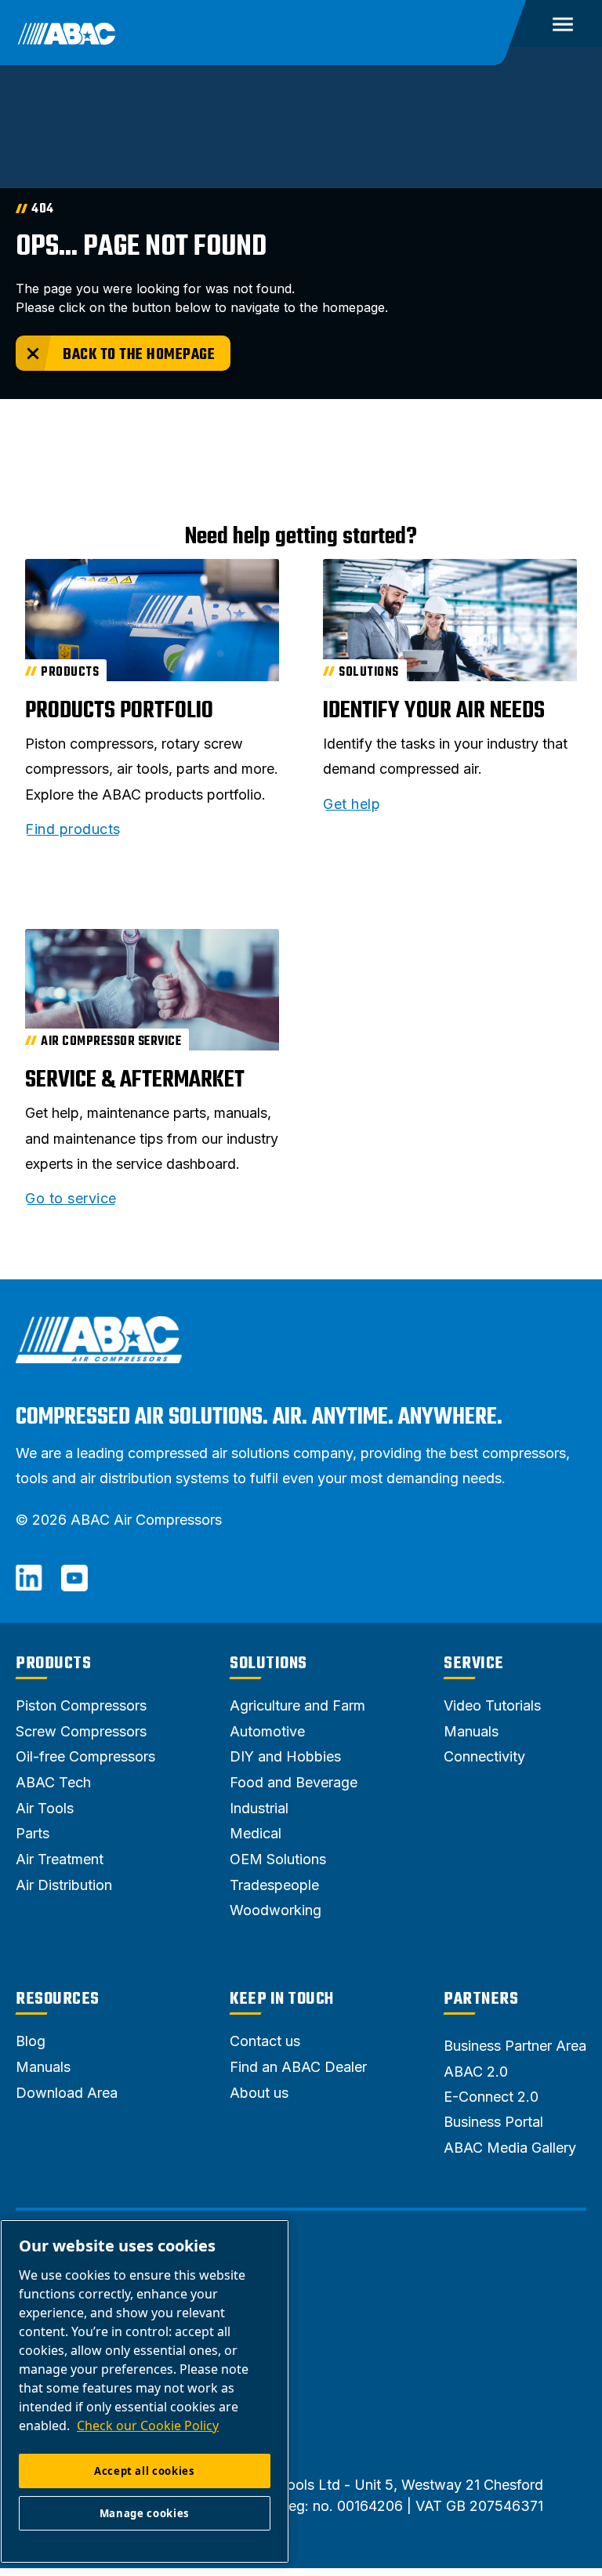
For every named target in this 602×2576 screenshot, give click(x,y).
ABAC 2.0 (476, 2072)
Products (53, 1664)
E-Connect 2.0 (491, 2097)
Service (474, 1664)
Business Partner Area (515, 2046)
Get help (352, 804)
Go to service (71, 1199)
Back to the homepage (139, 355)
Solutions (268, 1664)
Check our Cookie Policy (148, 2425)
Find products (73, 829)
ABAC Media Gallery (510, 2148)
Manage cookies (145, 2513)
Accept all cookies (145, 2471)
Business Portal (493, 2122)
